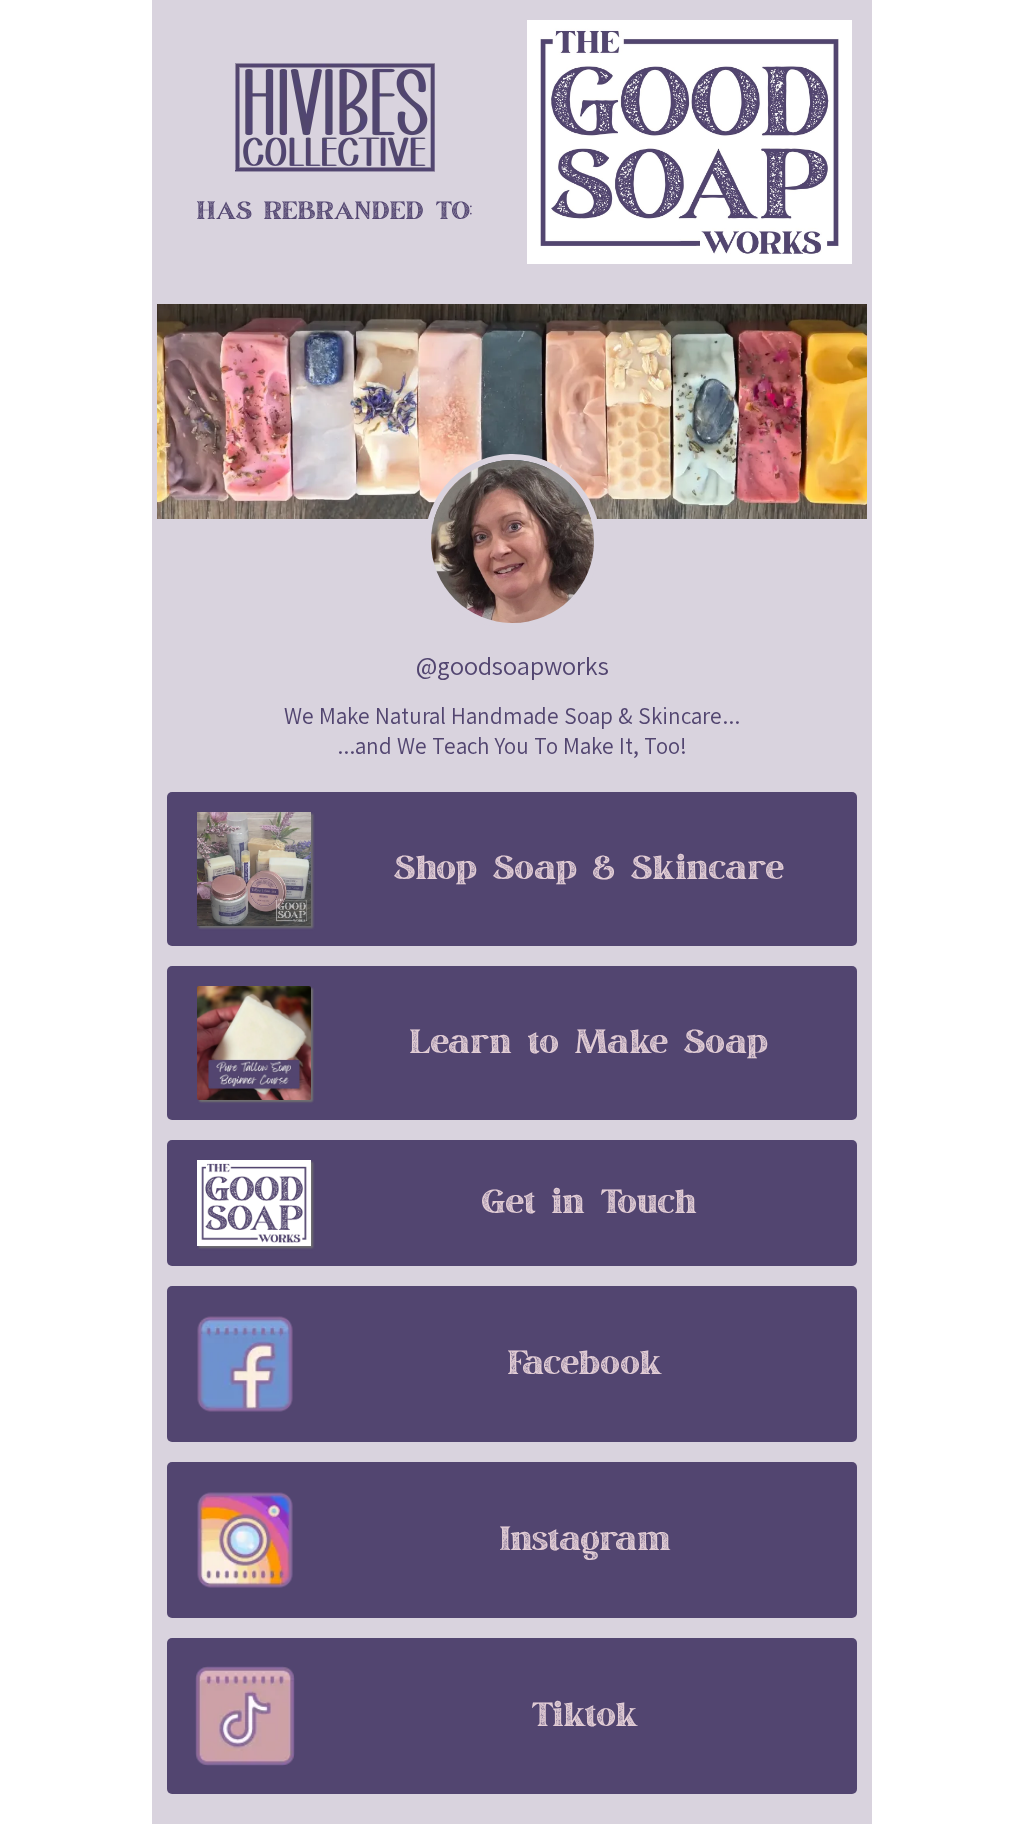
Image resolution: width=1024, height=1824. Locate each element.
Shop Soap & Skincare (589, 869)
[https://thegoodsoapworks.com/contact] (254, 1203)
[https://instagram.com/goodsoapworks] (245, 1540)
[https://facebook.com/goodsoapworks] (245, 1364)
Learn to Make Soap (589, 1043)
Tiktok (585, 1716)
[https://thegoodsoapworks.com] (334, 117)
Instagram (585, 1540)
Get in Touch (589, 1203)
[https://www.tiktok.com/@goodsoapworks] (245, 1716)
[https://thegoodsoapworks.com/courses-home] (254, 1043)
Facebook (585, 1364)
